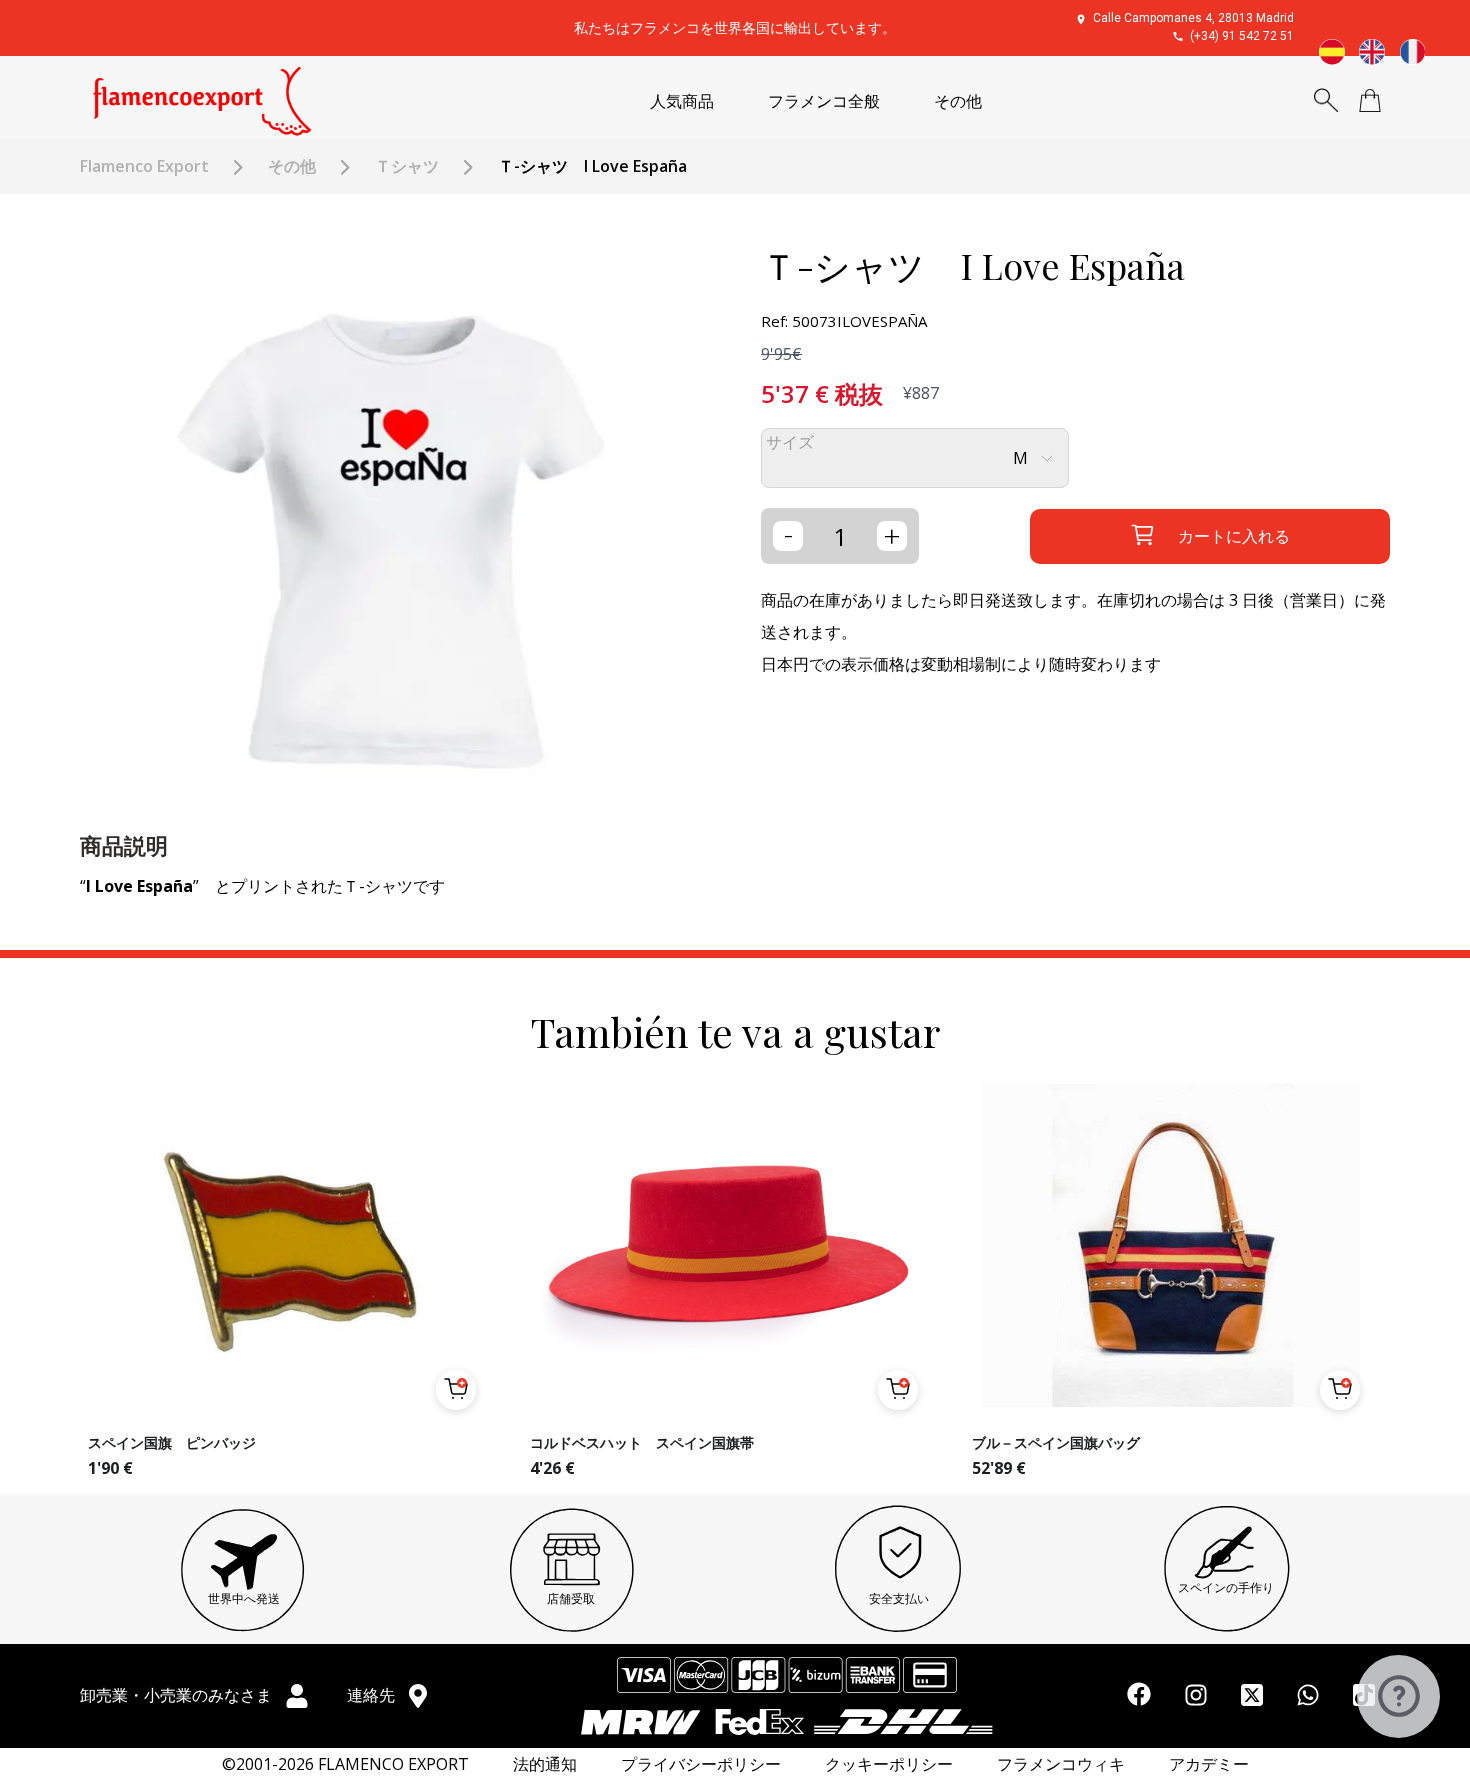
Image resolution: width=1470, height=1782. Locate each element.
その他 (958, 101)
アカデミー (1209, 1764)
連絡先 (373, 1695)
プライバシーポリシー (701, 1764)
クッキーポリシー (889, 1764)
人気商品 (682, 101)
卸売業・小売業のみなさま (178, 1695)
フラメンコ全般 (824, 101)
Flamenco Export (144, 166)
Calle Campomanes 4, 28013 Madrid (1193, 18)
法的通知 (545, 1764)
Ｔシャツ (407, 166)
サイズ (790, 442)
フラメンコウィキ (1061, 1764)
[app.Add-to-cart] (456, 1390)
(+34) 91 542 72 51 (1242, 36)
